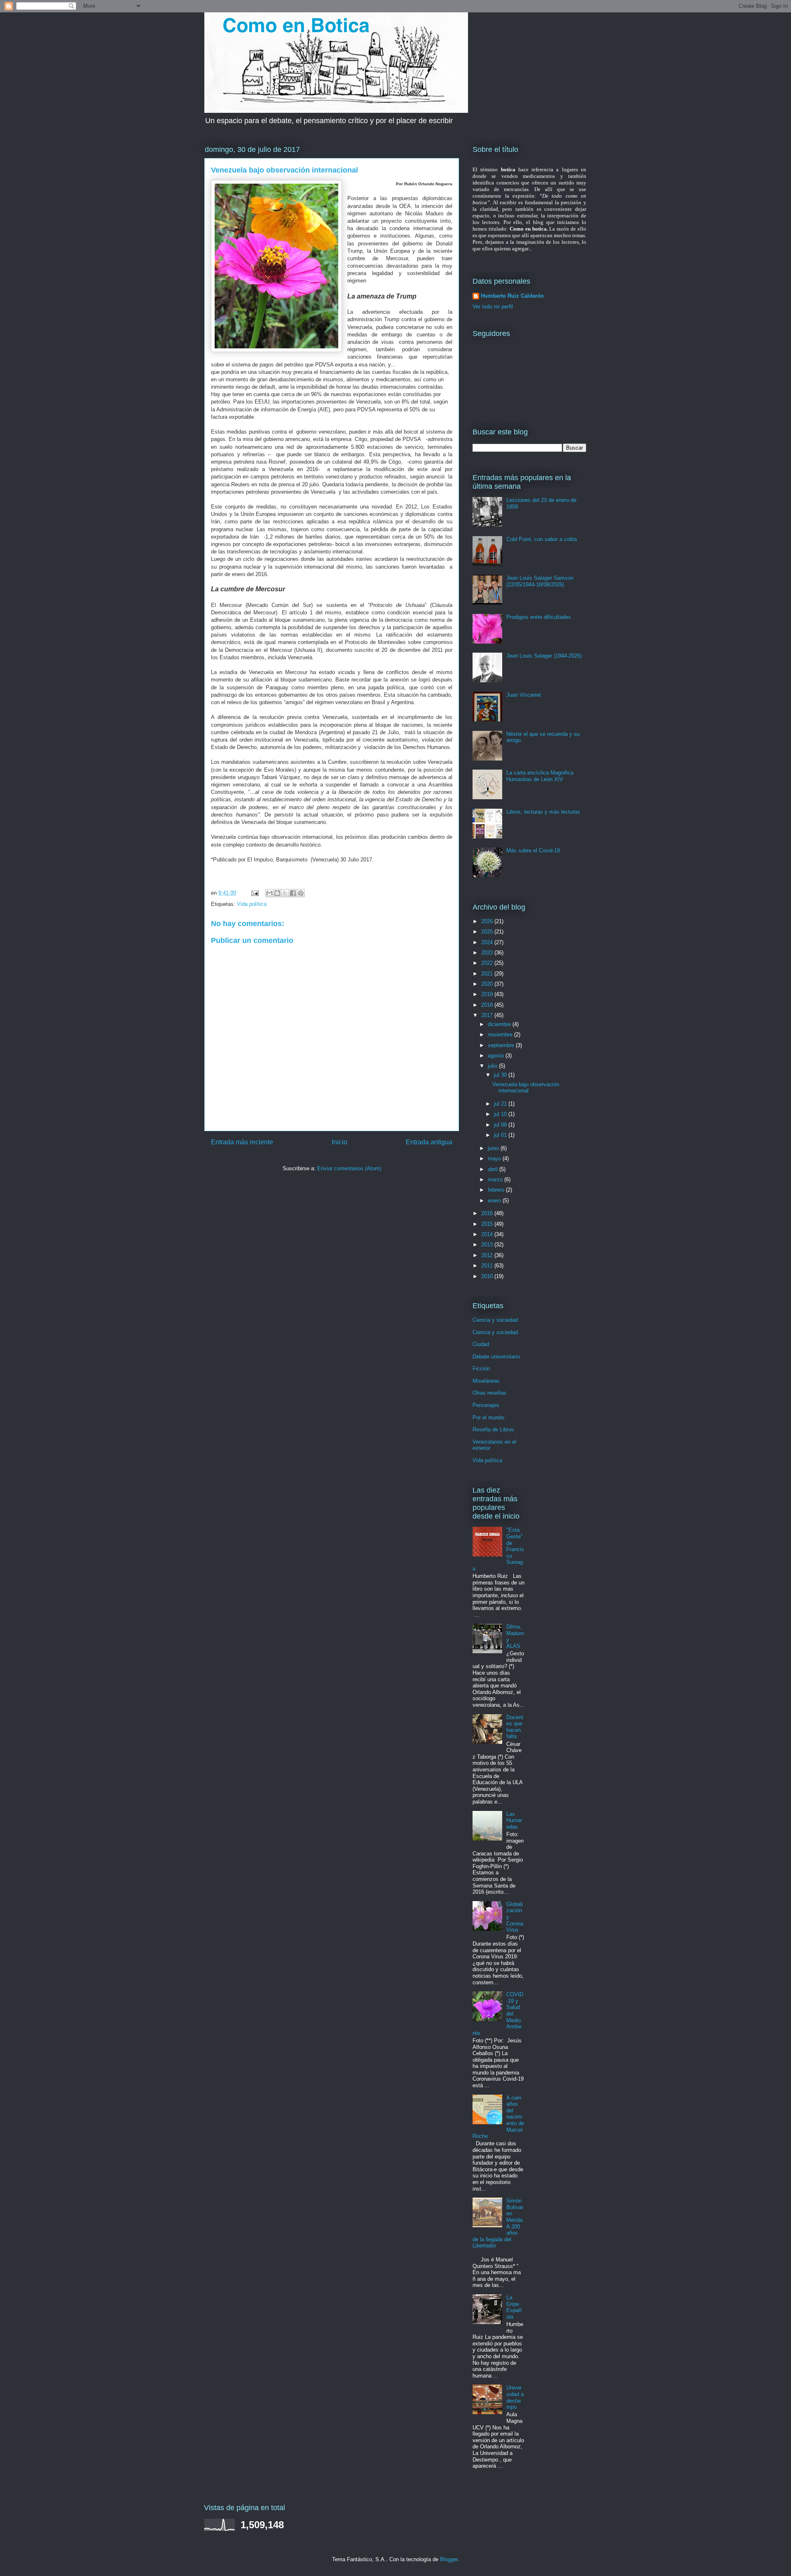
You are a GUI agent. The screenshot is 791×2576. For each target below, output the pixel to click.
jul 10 (501, 1114)
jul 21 (501, 1104)
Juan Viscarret (524, 695)
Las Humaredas (514, 1820)
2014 (488, 1234)
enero (495, 1200)
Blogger (449, 2559)
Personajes (486, 1405)
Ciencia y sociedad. (496, 1332)
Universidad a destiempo (515, 2397)
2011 (488, 1266)
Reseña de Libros (493, 1429)
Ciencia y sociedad (495, 1320)
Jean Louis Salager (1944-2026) (544, 656)
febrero (497, 1190)
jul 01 (501, 1135)
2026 (488, 921)
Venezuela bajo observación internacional (526, 1088)
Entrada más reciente (242, 1142)
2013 (488, 1245)
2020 (488, 984)
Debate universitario (496, 1357)
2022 (488, 963)
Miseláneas (486, 1381)
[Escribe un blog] (277, 893)
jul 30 (501, 1075)
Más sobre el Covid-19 (533, 850)
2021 (488, 974)
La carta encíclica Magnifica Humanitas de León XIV (540, 776)
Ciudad (481, 1344)
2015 (488, 1224)
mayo (495, 1158)
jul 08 (501, 1125)
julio (493, 1066)
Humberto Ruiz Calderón (512, 296)
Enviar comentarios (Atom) (349, 1168)
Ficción (481, 1368)
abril (494, 1169)
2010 (488, 1276)
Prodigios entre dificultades (539, 617)
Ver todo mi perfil (493, 307)
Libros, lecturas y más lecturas (543, 812)
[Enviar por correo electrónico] (269, 893)
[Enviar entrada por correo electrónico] (254, 893)
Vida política (252, 904)
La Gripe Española (514, 2307)
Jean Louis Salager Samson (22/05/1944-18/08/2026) (540, 581)
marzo (496, 1179)
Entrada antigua (429, 1142)
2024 (488, 942)
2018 (488, 1005)
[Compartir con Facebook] (293, 893)
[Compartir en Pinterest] (301, 893)
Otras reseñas (489, 1393)
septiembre (502, 1045)
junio (494, 1148)
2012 (488, 1255)
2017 (488, 1015)
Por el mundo (488, 1417)
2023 (488, 953)
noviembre (501, 1035)
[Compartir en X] (285, 893)
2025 (488, 932)
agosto (497, 1056)
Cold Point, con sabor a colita (542, 539)
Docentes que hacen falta (515, 1727)
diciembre (500, 1024)
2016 (488, 1213)
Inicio (339, 1142)
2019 (488, 994)
